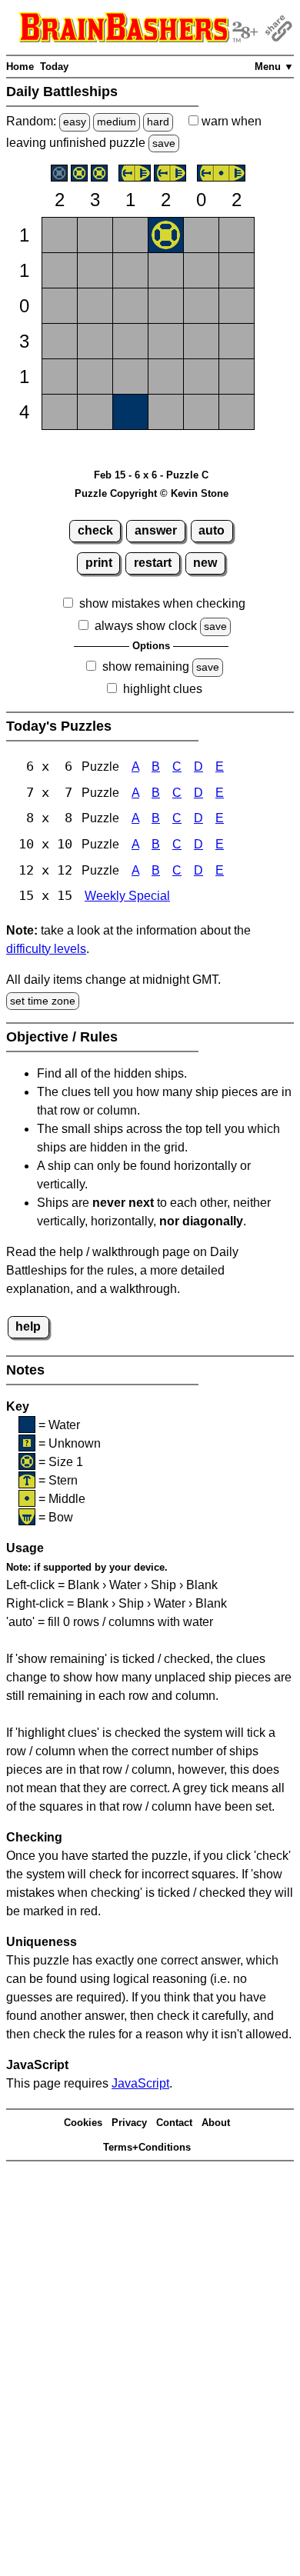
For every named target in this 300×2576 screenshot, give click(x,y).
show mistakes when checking (162, 603)
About (216, 2123)
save (164, 143)
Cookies (83, 2123)
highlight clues (163, 689)
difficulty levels (46, 949)
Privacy (129, 2123)
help (28, 1326)
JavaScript (140, 2083)
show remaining (146, 666)
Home (20, 67)
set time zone (43, 1001)
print (99, 563)
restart (153, 563)
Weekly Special (127, 896)
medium (117, 122)
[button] (60, 235)
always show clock (146, 626)
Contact (174, 2123)
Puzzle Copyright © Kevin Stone (152, 493)
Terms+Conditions (147, 2147)
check (95, 530)
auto (212, 530)
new (205, 563)
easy (75, 122)
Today (54, 67)
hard (158, 122)
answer (156, 530)
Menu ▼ (274, 67)
